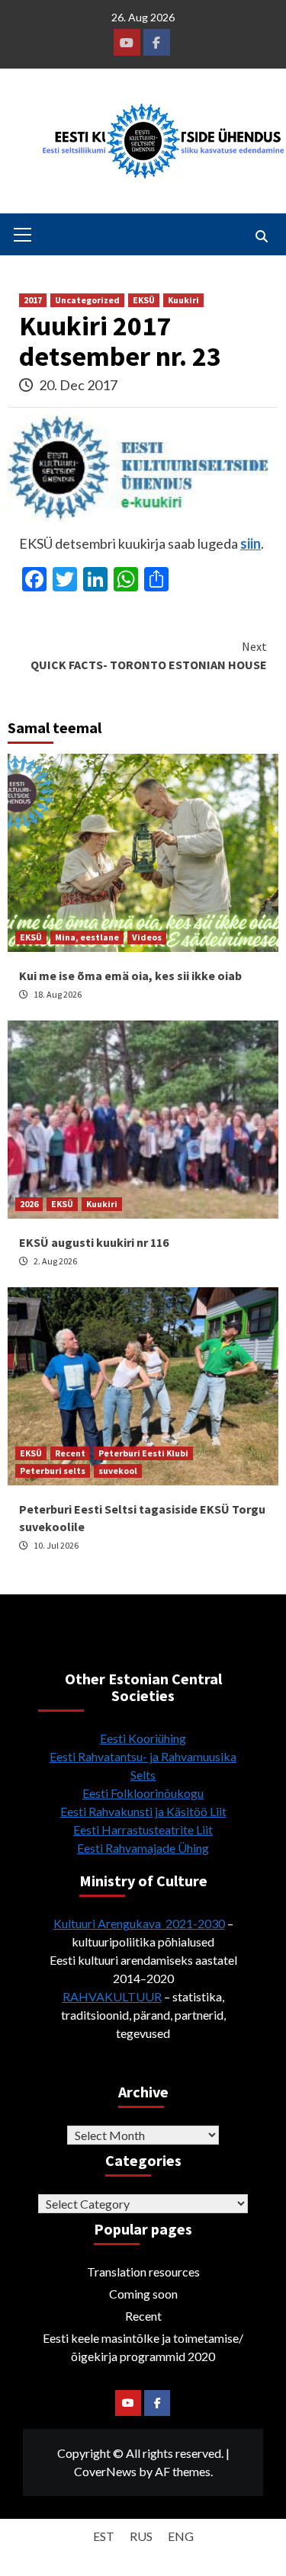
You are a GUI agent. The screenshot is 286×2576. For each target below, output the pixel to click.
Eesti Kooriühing (143, 1738)
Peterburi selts (53, 1471)
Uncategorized (87, 300)
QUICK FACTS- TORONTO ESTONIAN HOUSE (149, 655)
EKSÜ (144, 300)
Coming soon (143, 2294)
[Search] (261, 236)
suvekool (118, 1471)
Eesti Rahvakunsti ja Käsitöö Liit (143, 1811)
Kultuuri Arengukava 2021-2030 (139, 1923)
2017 (33, 300)
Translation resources (143, 2272)
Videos (147, 937)
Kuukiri (183, 300)
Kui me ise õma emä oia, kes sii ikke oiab (130, 976)
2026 (29, 1204)
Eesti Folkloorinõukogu (143, 1793)
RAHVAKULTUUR (112, 1996)
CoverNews (105, 2471)
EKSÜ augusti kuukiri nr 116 (94, 1242)
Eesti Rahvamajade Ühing (143, 1848)
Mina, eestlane (87, 937)
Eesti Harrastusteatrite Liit (143, 1829)
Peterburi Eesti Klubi (143, 1453)
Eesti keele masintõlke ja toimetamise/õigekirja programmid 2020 (143, 2347)
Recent (70, 1453)
